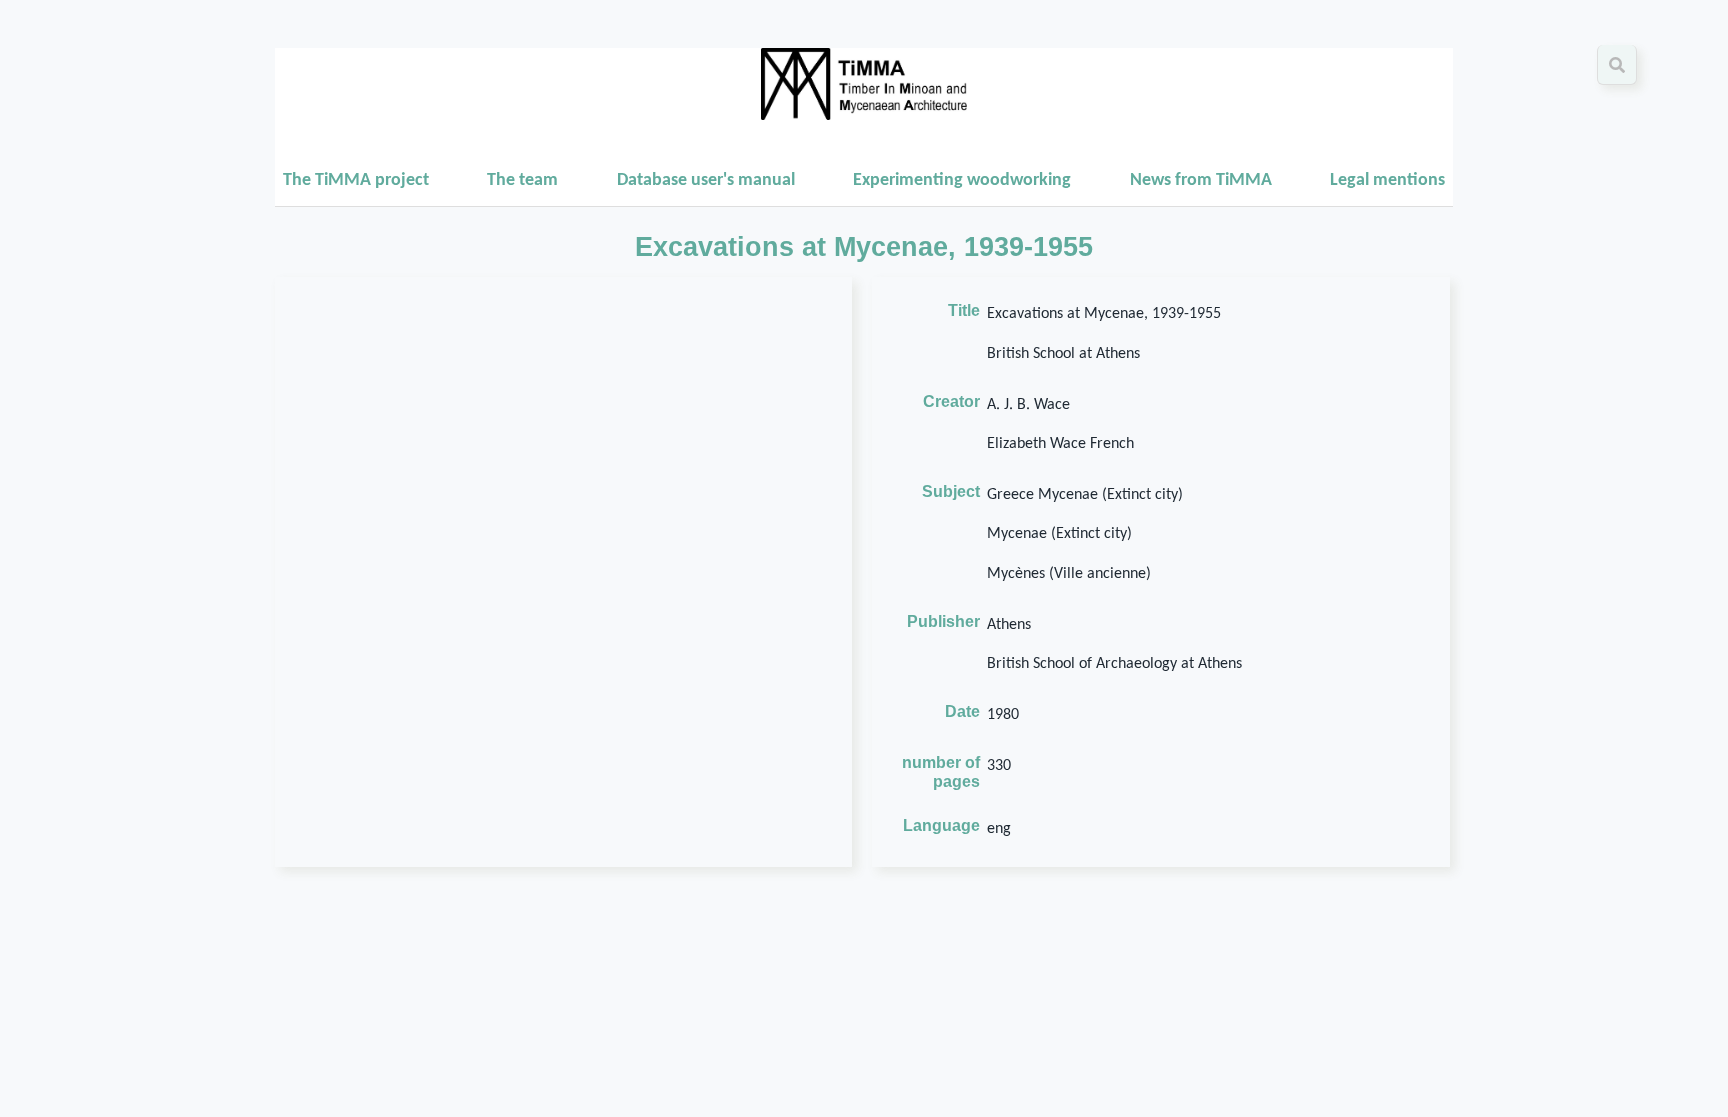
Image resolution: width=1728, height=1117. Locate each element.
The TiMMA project (356, 180)
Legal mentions (1387, 180)
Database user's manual (706, 180)
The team (522, 180)
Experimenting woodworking (962, 180)
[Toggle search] (1617, 65)
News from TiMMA (1201, 180)
